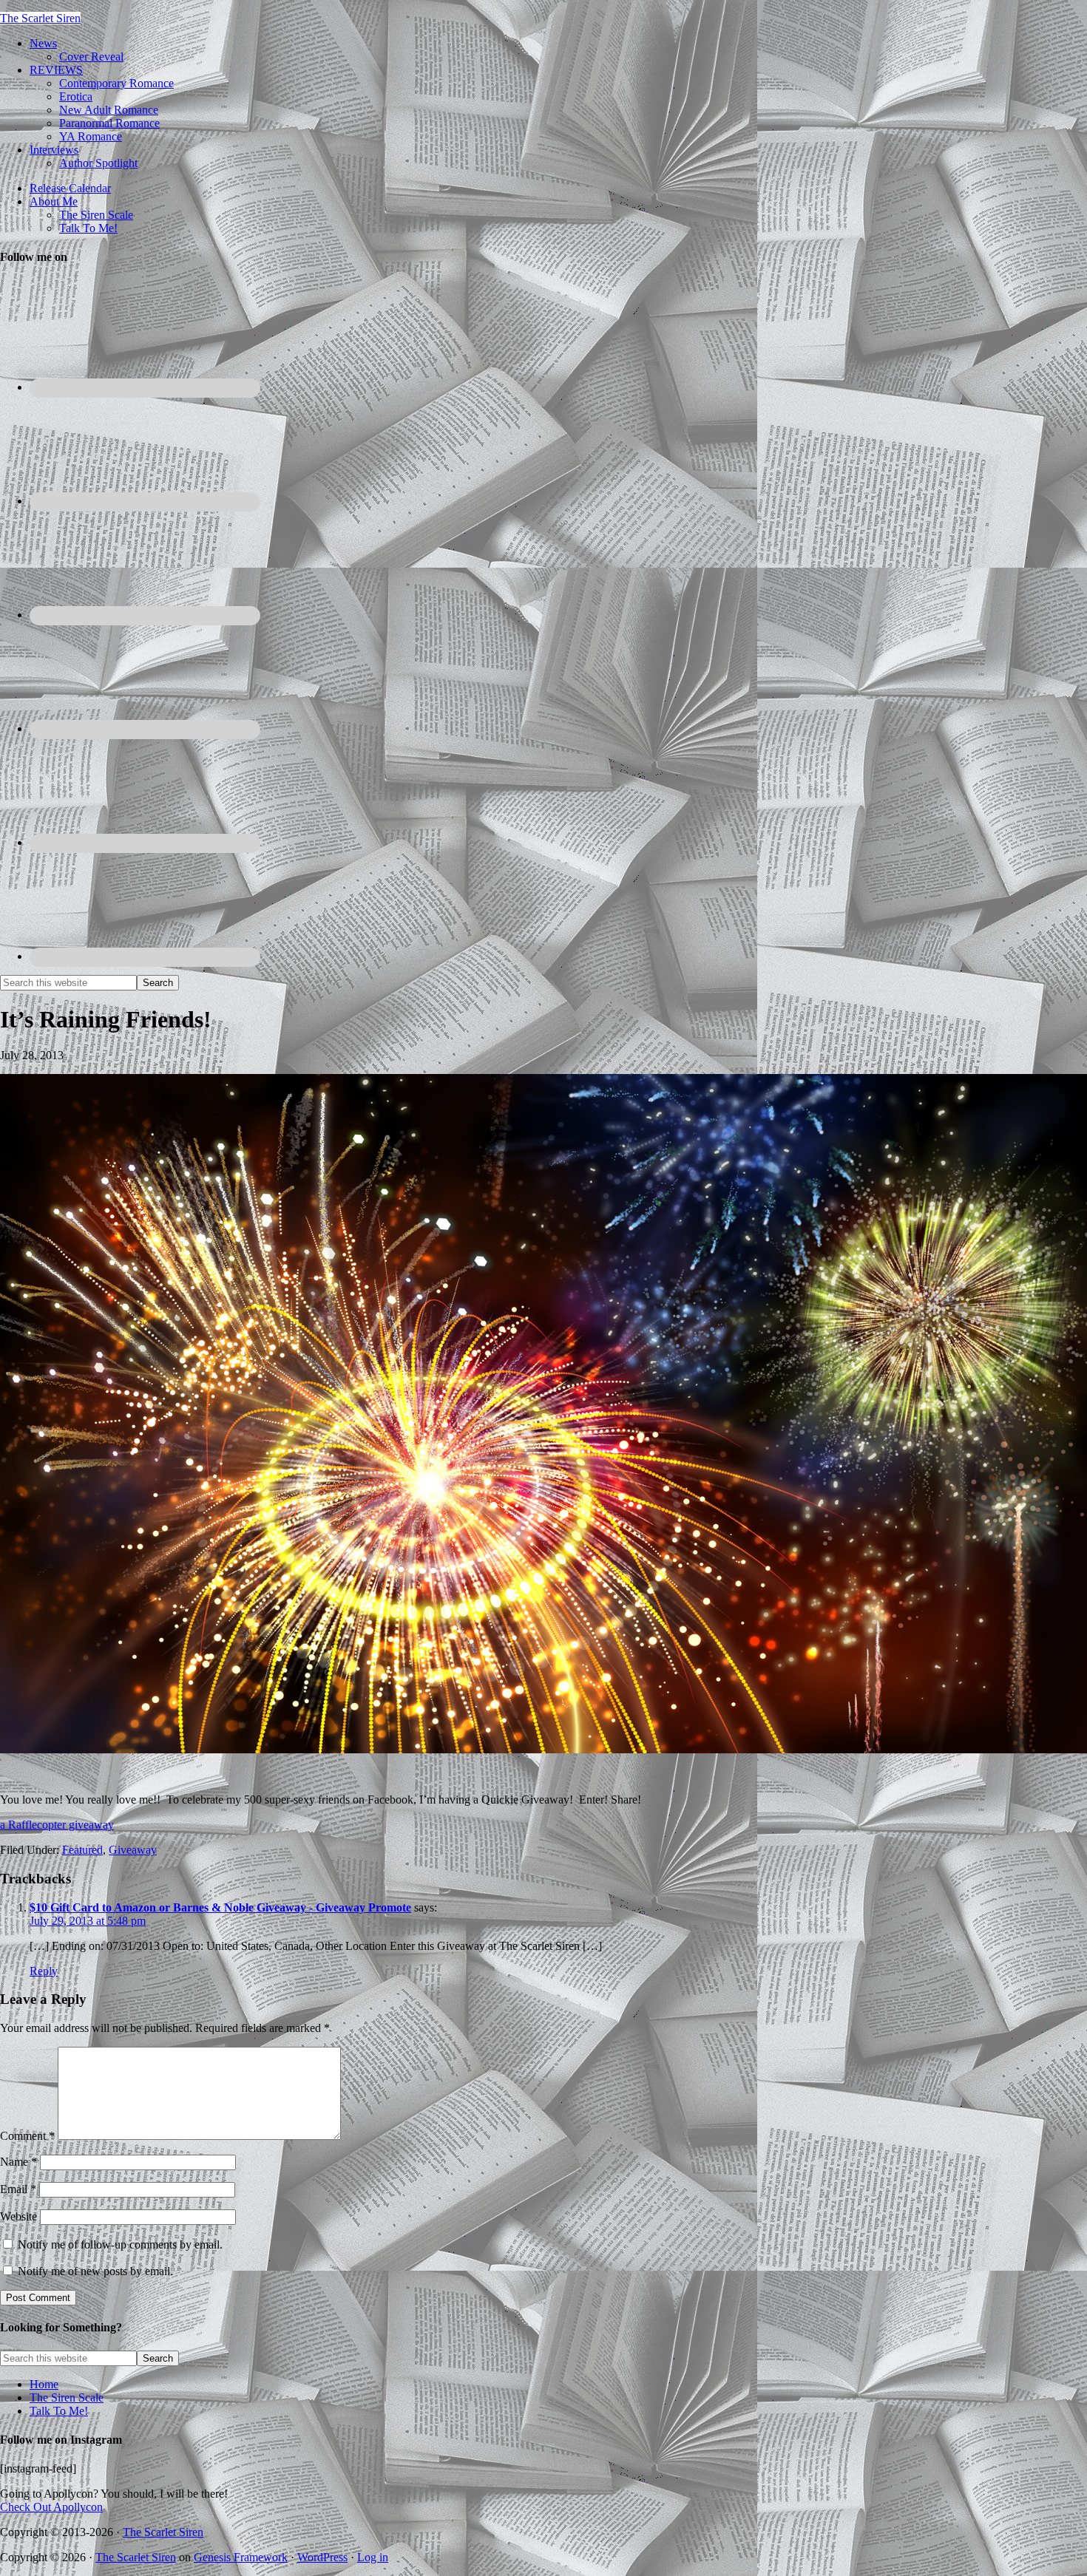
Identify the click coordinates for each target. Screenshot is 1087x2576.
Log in (373, 2557)
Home (44, 2384)
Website (18, 2216)
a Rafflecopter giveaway (57, 1825)
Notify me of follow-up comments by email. (120, 2244)
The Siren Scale (67, 2397)
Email (18, 2189)
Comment (27, 2136)
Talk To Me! (59, 2411)
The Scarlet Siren (40, 18)
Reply (44, 1971)
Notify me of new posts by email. (95, 2271)
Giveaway (133, 1850)
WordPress (322, 2557)
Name (18, 2162)
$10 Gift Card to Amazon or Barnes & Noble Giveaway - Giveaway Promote (220, 1907)
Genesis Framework (241, 2557)
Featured (82, 1850)
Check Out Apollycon (51, 2507)
